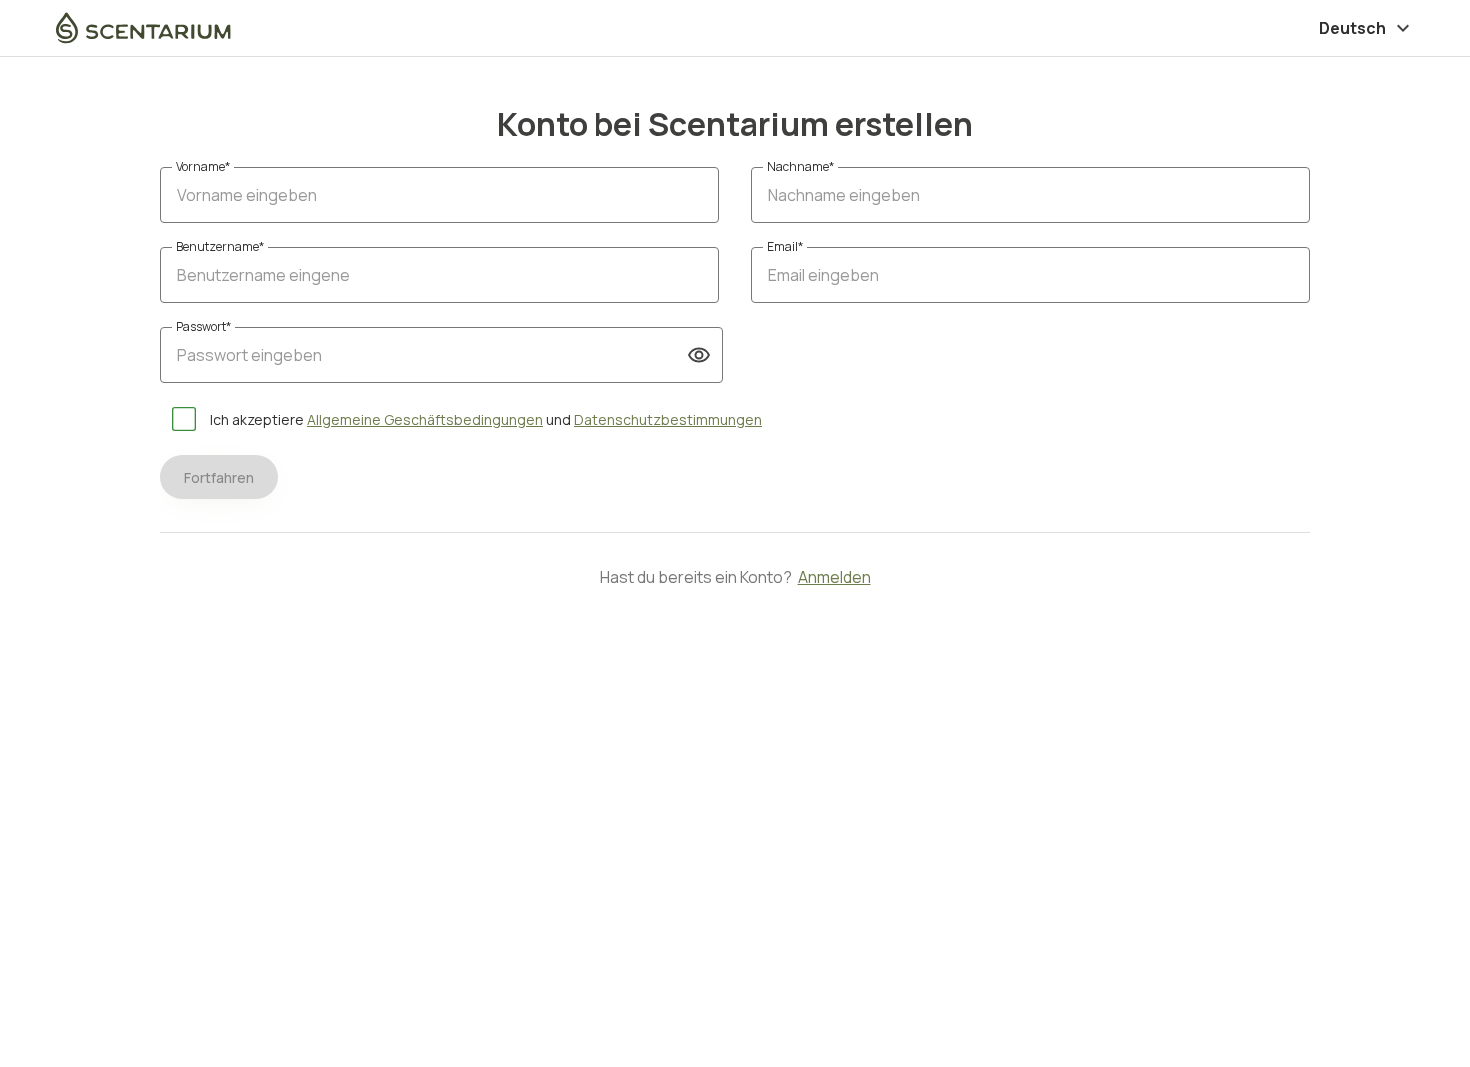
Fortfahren (219, 477)
